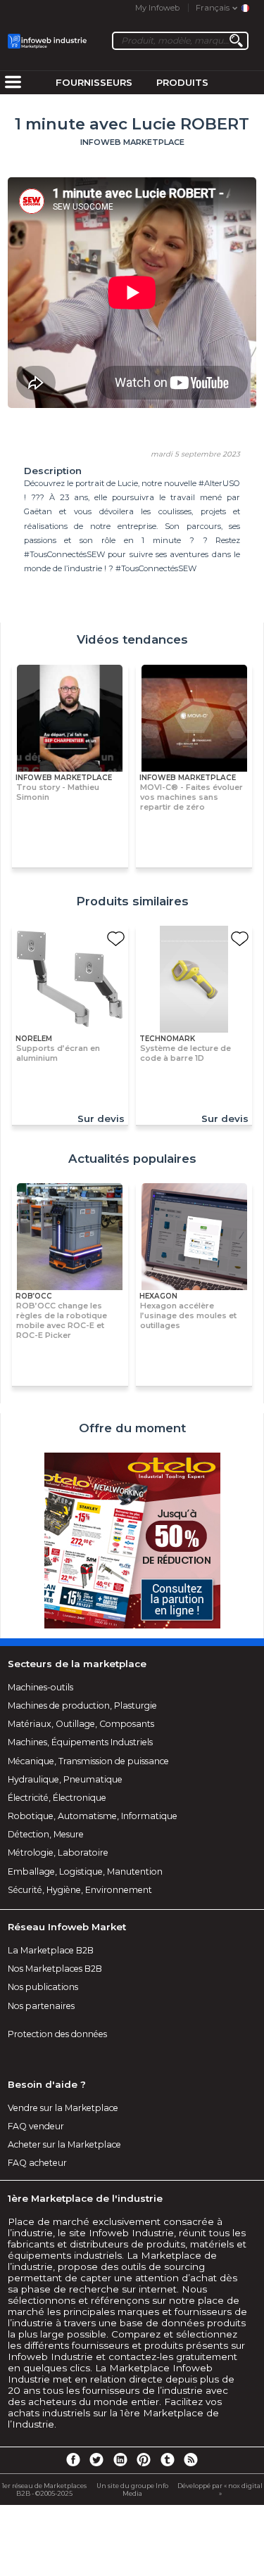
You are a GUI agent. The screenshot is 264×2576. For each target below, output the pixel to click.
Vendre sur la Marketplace (63, 2108)
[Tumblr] (168, 2459)
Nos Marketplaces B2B (55, 1969)
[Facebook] (73, 2459)
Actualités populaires (132, 1159)
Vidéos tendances (132, 639)
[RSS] (191, 2459)
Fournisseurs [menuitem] (94, 82)
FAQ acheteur (37, 2163)
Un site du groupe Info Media (132, 2489)
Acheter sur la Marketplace (64, 2144)
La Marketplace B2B (51, 1950)
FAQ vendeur (36, 2126)
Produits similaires (132, 901)
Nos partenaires (41, 2006)
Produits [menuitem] (182, 82)
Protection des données (57, 2034)
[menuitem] (13, 83)
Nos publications (43, 1987)
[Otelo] (132, 1542)
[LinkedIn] (120, 2459)
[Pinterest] (144, 2459)
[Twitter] (96, 2459)
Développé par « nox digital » (220, 2489)
